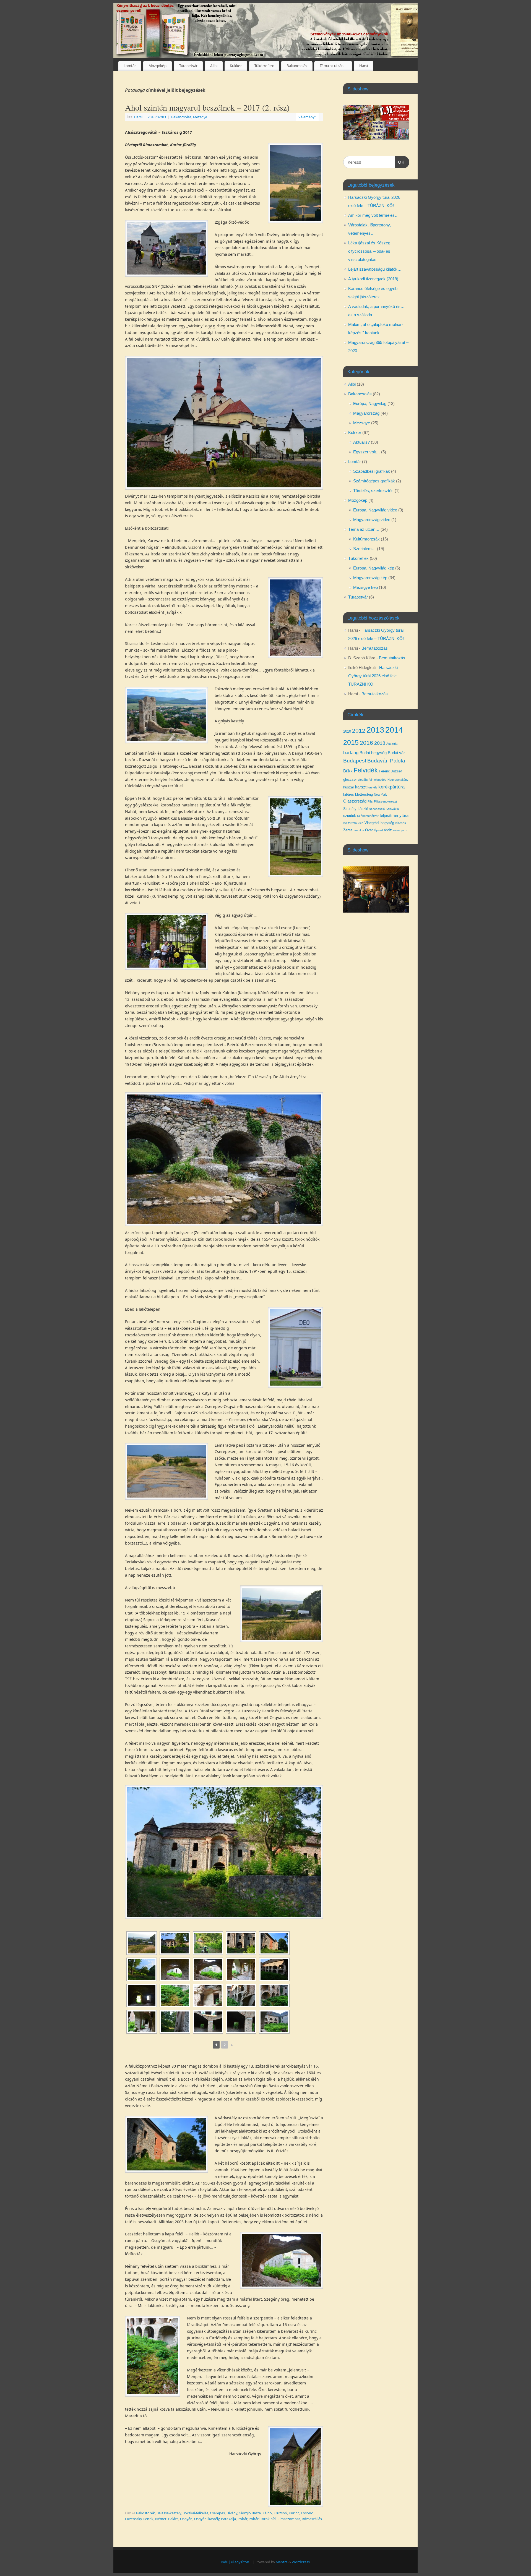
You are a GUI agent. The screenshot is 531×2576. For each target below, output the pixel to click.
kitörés (349, 794)
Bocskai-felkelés (195, 2513)
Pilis (370, 801)
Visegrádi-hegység (379, 823)
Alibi (214, 66)
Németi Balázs (167, 2519)
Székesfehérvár (368, 816)
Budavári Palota (386, 761)
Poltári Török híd (262, 2519)
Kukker (236, 66)
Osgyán (186, 2519)
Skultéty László (356, 809)
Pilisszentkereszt (385, 801)
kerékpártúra (391, 787)
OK (400, 162)
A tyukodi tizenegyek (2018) (373, 279)
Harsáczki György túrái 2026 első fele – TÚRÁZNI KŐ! (374, 676)
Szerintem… (365, 549)
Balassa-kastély (169, 2513)
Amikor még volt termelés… (373, 215)
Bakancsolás (297, 66)
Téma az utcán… (333, 66)
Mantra (282, 2562)
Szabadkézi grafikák (372, 471)
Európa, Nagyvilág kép (374, 568)
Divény (232, 2513)
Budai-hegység (373, 753)
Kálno (267, 2513)
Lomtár (130, 66)
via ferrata (350, 823)
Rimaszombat (289, 2519)
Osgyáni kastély (207, 2519)
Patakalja (228, 2519)
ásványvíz (400, 830)
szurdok (350, 816)
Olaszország (355, 801)
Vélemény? (307, 117)
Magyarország (366, 413)
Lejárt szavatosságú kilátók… (375, 269)
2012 (359, 731)
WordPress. (301, 2562)
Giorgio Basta (250, 2513)
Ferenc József (390, 771)
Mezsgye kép (365, 587)
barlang (351, 753)
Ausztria (392, 744)
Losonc (307, 2513)
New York (380, 795)
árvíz (388, 830)
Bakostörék (145, 2513)
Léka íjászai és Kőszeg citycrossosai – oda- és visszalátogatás (369, 251)
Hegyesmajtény (398, 780)
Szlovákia (392, 809)
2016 (366, 743)
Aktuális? (361, 442)
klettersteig (364, 794)
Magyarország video (372, 520)
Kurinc (294, 2513)
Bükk (348, 771)
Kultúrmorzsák (366, 539)
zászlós (359, 830)
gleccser (350, 779)
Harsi (364, 66)
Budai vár (396, 753)
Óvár (369, 830)
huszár (349, 787)
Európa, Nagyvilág (370, 403)
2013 (375, 730)
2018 (380, 743)
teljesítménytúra (394, 816)
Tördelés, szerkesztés (373, 491)
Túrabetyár (188, 66)
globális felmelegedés (372, 780)
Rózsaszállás (312, 2519)
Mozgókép (158, 66)
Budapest (355, 761)
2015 (351, 742)
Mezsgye (200, 117)
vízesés (401, 823)
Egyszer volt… (367, 452)
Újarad (378, 830)
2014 (394, 730)
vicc (361, 823)
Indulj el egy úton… (236, 2562)
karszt (361, 787)
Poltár (242, 2519)
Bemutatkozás (375, 648)
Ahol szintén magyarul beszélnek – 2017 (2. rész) (207, 107)
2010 (347, 731)
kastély (372, 787)
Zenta (348, 830)
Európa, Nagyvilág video (375, 510)
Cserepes (217, 2513)
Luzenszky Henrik (139, 2519)
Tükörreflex (264, 66)
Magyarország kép (370, 578)
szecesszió (377, 809)
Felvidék (366, 770)
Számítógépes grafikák (374, 481)
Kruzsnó (280, 2513)
